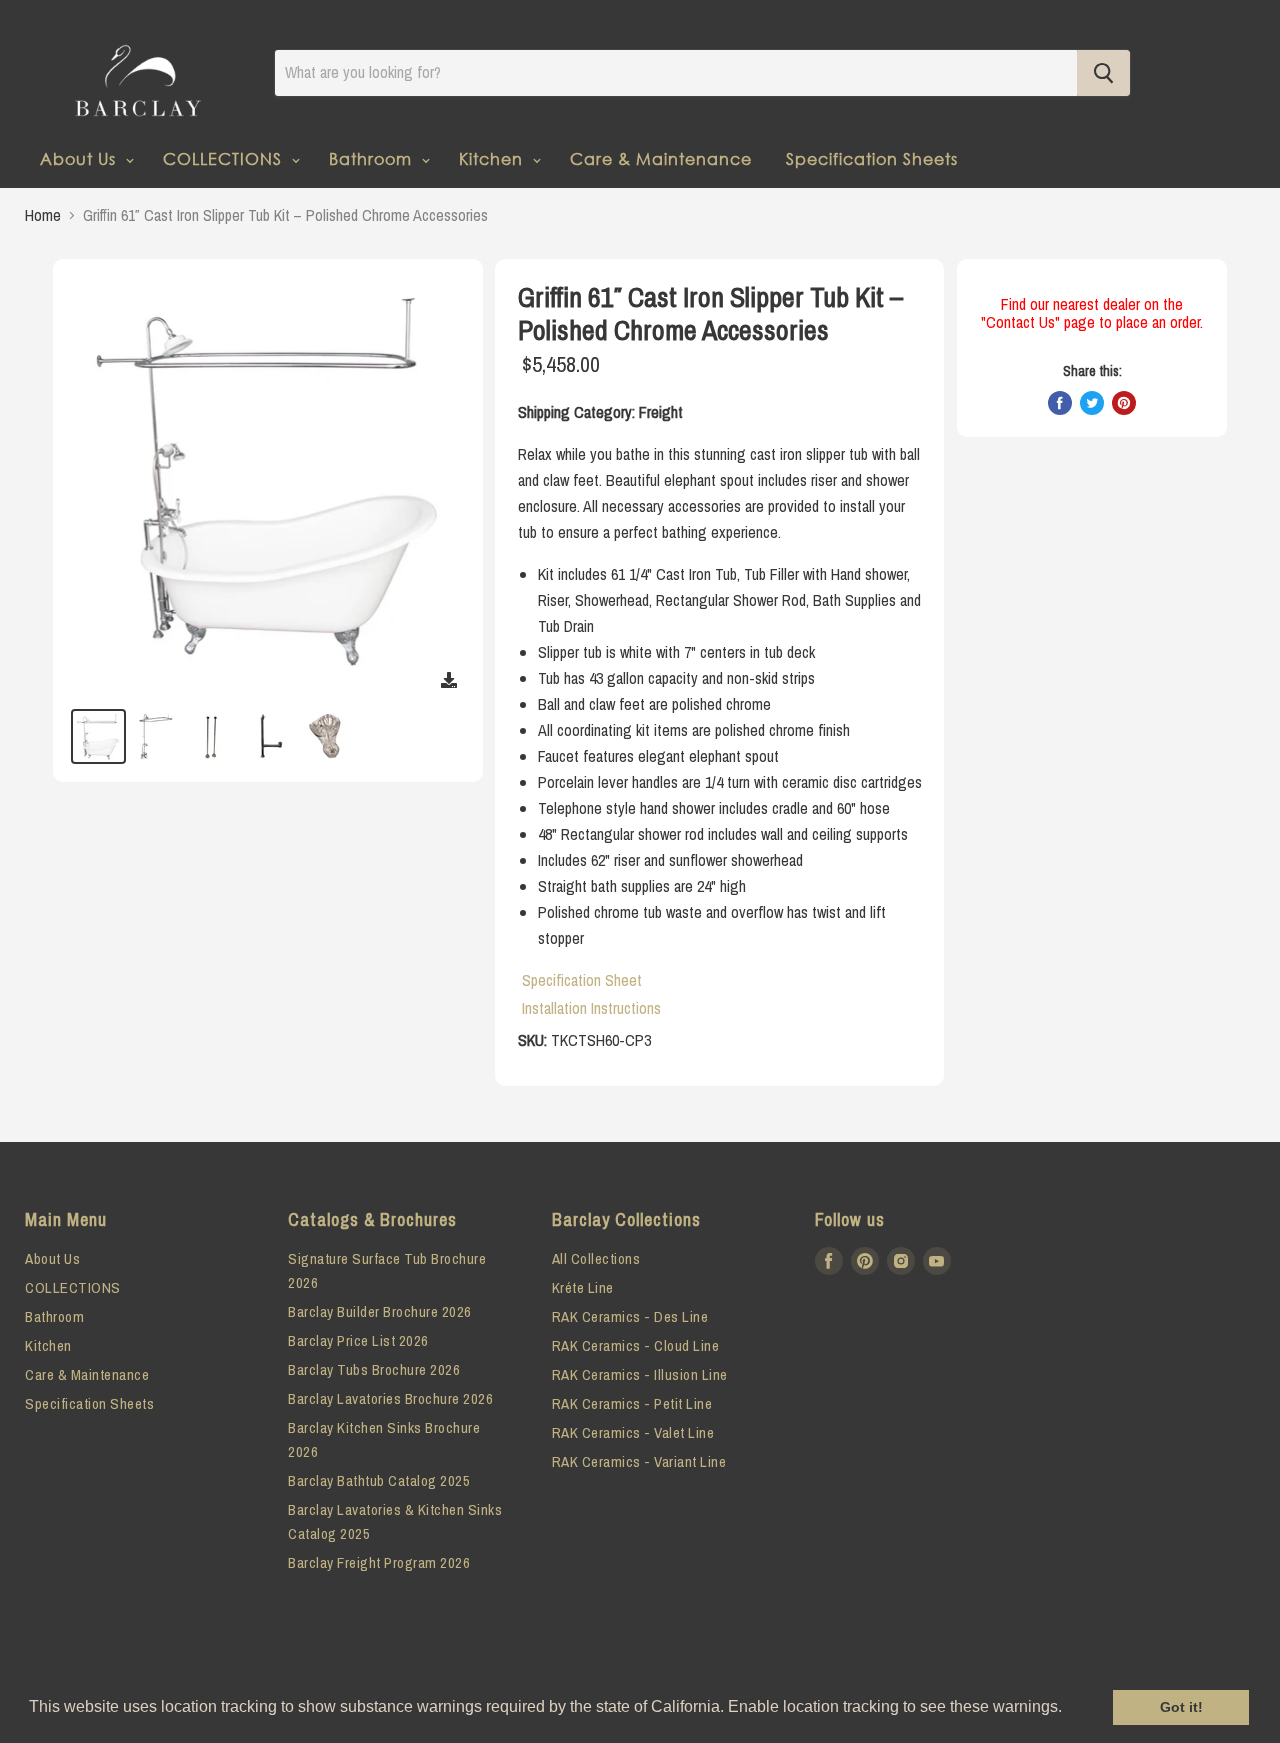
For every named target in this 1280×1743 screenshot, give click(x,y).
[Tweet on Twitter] (1092, 403)
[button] (1069, 1709)
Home (43, 215)
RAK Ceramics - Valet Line (633, 1432)
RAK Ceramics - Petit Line (632, 1403)
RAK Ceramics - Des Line (630, 1316)
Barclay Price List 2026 (358, 1340)
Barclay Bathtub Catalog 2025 (379, 1480)
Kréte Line (583, 1287)
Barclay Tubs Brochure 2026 (374, 1369)
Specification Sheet (582, 980)
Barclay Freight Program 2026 (379, 1562)
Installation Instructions (591, 1008)
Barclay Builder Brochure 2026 (380, 1311)
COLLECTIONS (225, 158)
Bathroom (373, 158)
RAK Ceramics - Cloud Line (636, 1345)
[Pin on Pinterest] (1124, 403)
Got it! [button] (1181, 1707)
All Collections (596, 1258)
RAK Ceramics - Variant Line (639, 1461)
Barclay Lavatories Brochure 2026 (390, 1398)
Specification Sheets (872, 158)
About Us (80, 158)
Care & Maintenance (661, 158)
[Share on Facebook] (1060, 403)
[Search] (1103, 73)
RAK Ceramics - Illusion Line (640, 1374)
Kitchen (493, 158)
